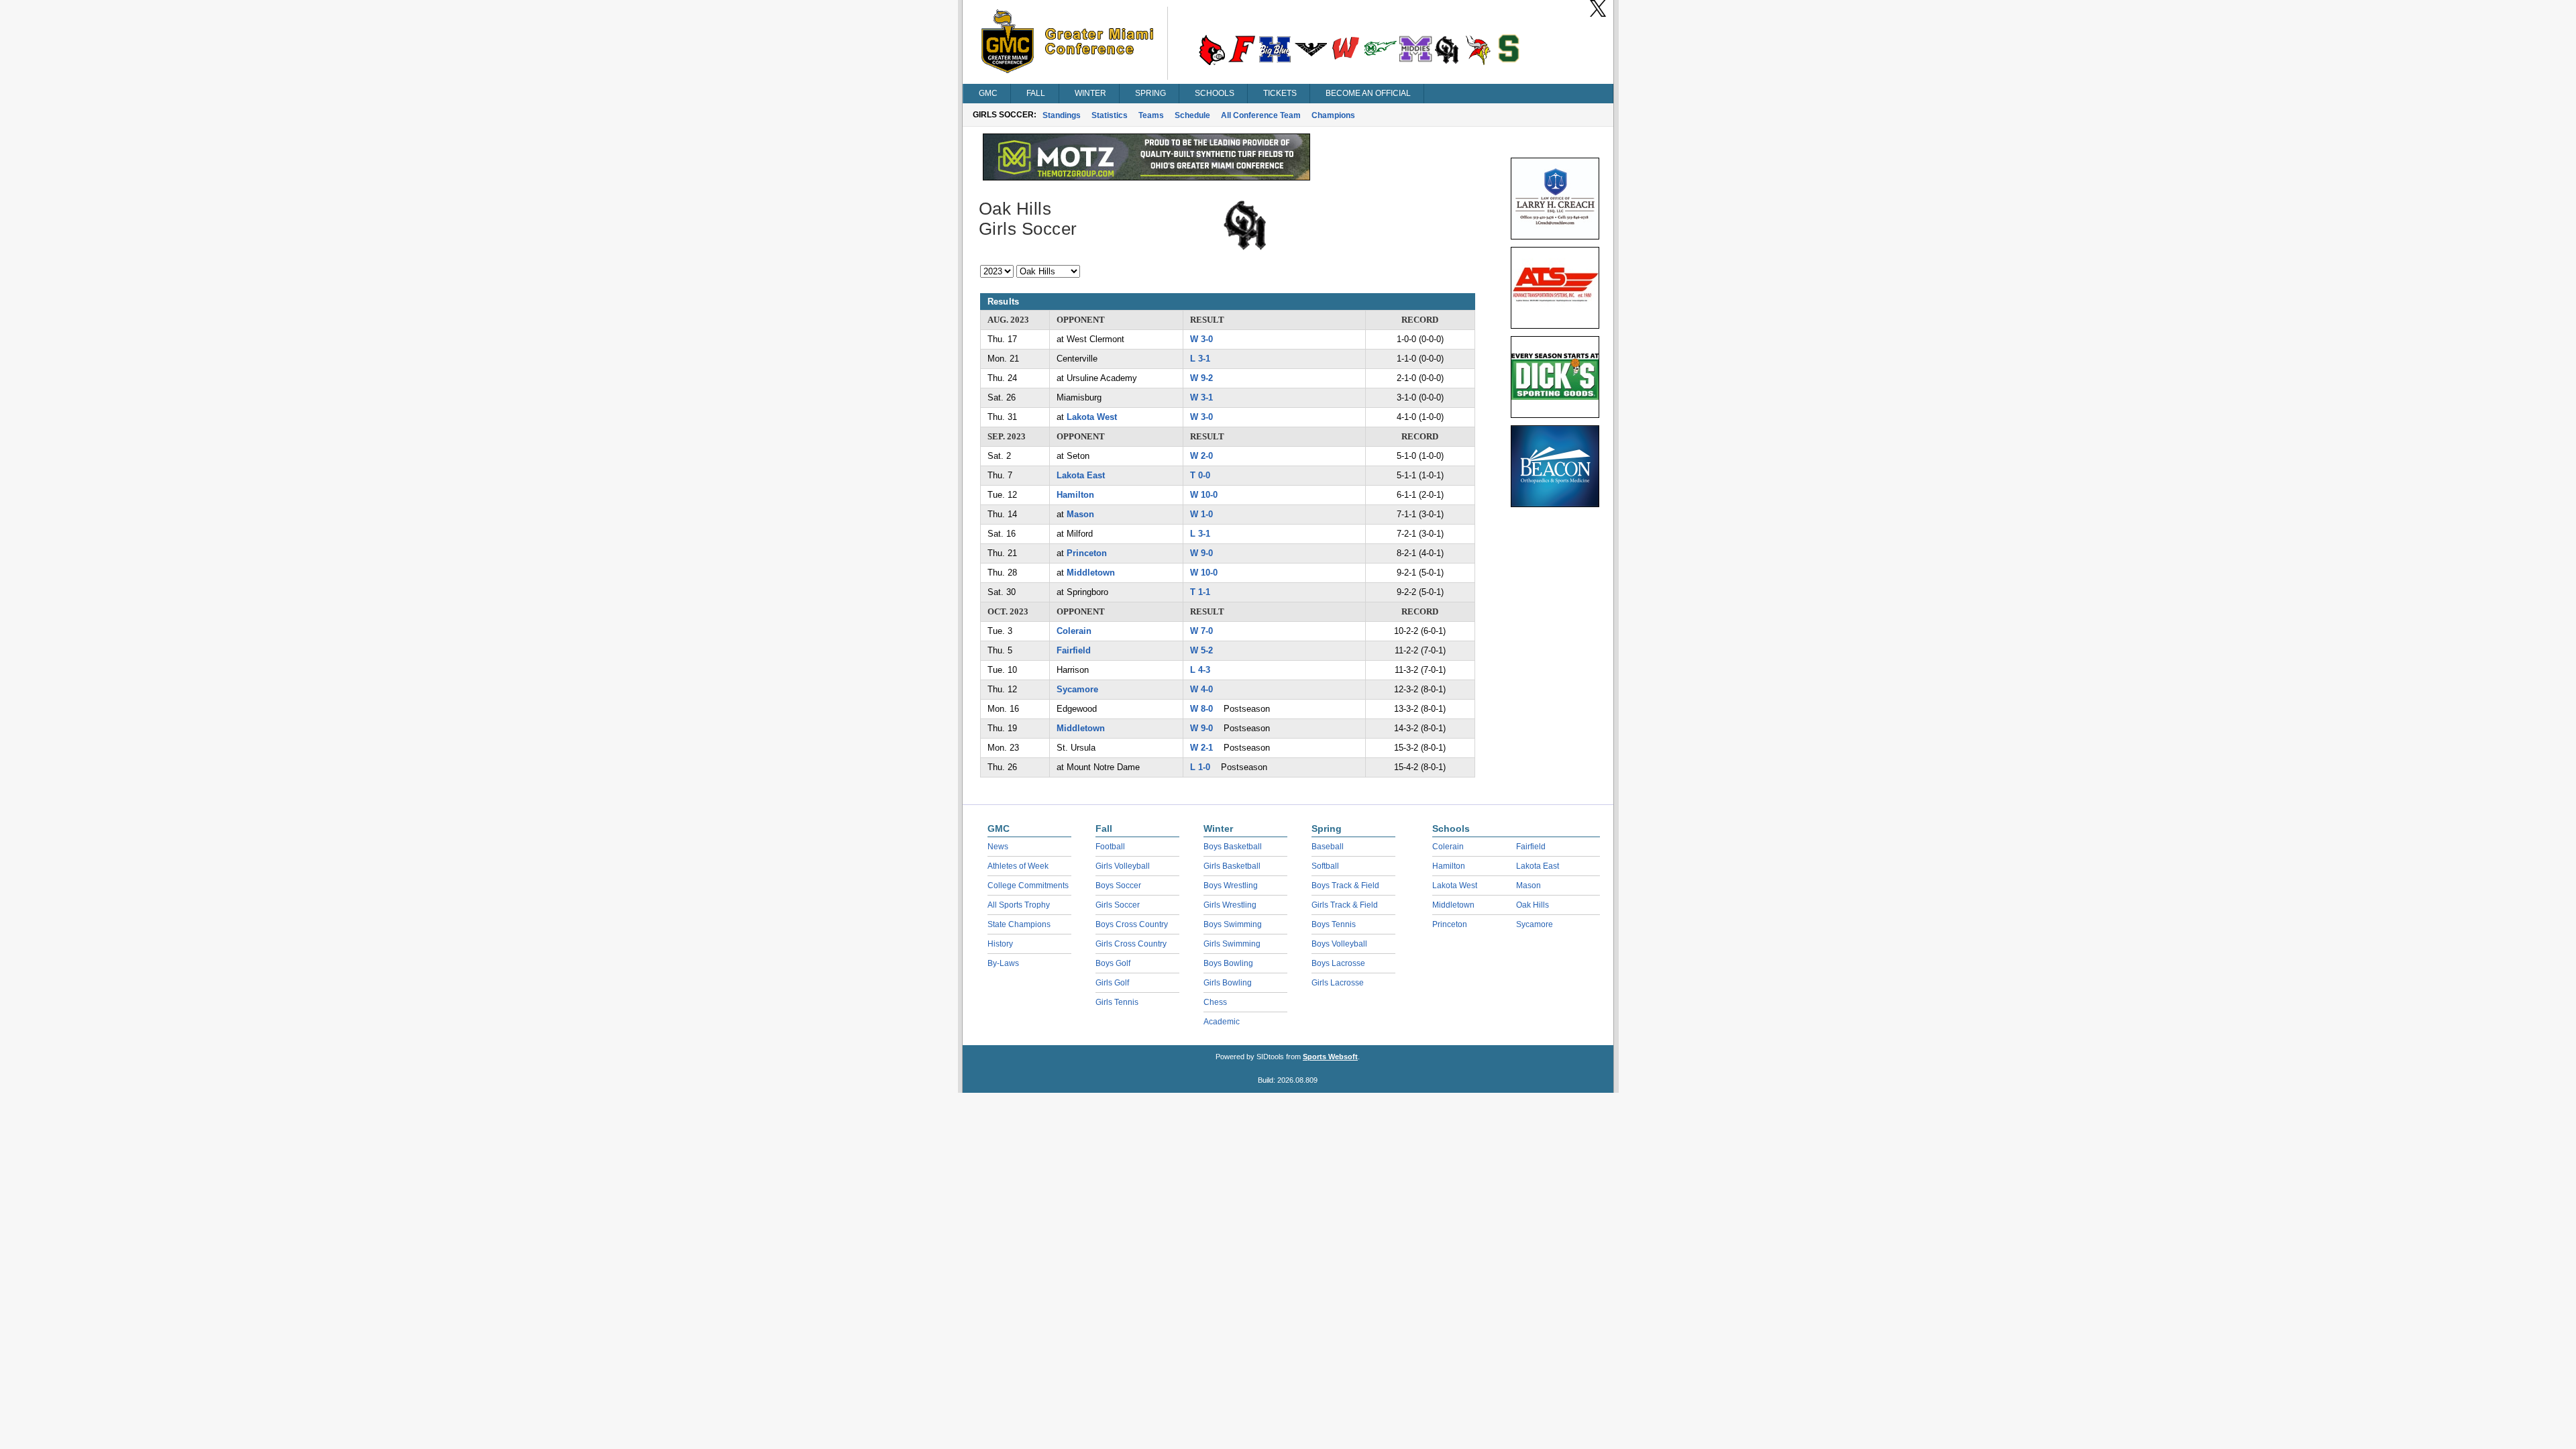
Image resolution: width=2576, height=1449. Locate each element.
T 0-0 (1200, 475)
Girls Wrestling (1230, 905)
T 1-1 (1200, 592)
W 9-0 (1201, 553)
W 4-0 (1201, 689)
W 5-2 (1201, 650)
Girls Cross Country (1131, 944)
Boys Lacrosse (1338, 963)
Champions (1333, 115)
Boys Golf (1113, 963)
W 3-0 (1201, 339)
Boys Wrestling (1231, 885)
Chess (1215, 1002)
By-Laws (1003, 963)
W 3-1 (1201, 397)
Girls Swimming (1232, 944)
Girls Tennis (1117, 1002)
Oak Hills (1533, 905)
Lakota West (1092, 417)
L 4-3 (1200, 670)
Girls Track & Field (1345, 905)
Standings (1062, 115)
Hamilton (1075, 495)
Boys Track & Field (1345, 885)
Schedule (1192, 115)
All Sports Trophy (1019, 905)
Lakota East (1081, 475)
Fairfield (1074, 650)
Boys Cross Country (1132, 924)
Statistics (1110, 115)
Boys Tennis (1334, 924)
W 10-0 (1204, 495)
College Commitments (1028, 885)
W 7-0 (1201, 631)
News (998, 847)
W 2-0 (1201, 456)
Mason (1080, 514)
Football (1110, 847)
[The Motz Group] (1146, 177)
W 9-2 (1201, 378)
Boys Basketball (1233, 847)
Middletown (1091, 573)
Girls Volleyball (1123, 866)
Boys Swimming (1233, 924)
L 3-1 (1200, 359)
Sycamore (1077, 689)
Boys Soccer (1118, 885)
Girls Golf (1112, 983)
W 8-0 (1201, 709)
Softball (1325, 866)
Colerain (1074, 631)
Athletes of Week (1018, 866)
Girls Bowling (1228, 983)
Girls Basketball (1232, 866)
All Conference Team (1261, 115)
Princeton (1087, 553)
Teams (1151, 115)
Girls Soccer (1118, 905)
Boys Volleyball (1339, 944)
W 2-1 (1201, 748)
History (1000, 944)
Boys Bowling (1228, 963)
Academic (1222, 1022)
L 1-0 (1200, 767)
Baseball (1328, 847)
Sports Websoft (1330, 1057)
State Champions (1019, 924)
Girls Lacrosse (1338, 983)
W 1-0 (1201, 514)
